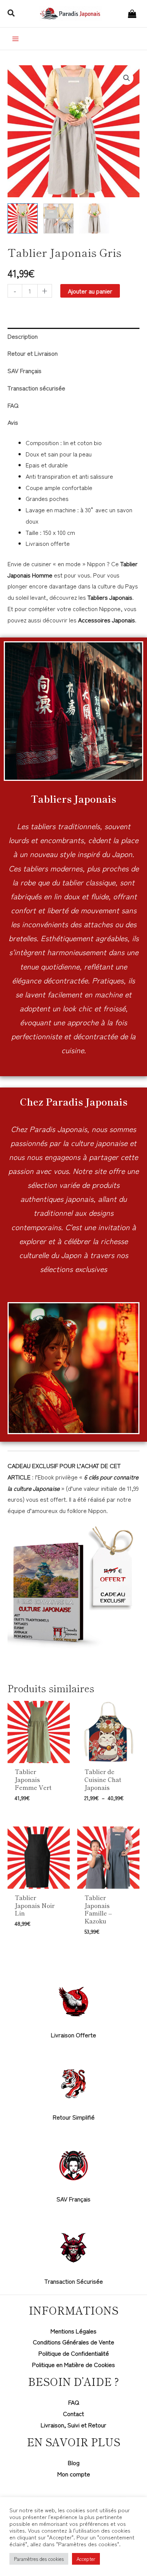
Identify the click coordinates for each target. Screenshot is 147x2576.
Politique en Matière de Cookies (73, 2364)
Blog (74, 2462)
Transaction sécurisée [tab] (36, 388)
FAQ (74, 2402)
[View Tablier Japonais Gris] (23, 218)
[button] (11, 14)
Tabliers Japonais (110, 597)
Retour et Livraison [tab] (33, 353)
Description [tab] (23, 336)
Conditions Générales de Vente (73, 2342)
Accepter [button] (86, 2559)
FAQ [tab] (13, 405)
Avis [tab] (13, 422)
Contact (73, 2413)
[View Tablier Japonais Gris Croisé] (58, 218)
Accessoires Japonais (106, 620)
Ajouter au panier (90, 291)
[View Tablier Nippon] (94, 218)
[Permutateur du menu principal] (15, 38)
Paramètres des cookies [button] (39, 2559)
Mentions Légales (73, 2331)
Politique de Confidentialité (74, 2353)
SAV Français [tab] (24, 370)
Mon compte (74, 2474)
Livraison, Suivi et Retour (73, 2425)
